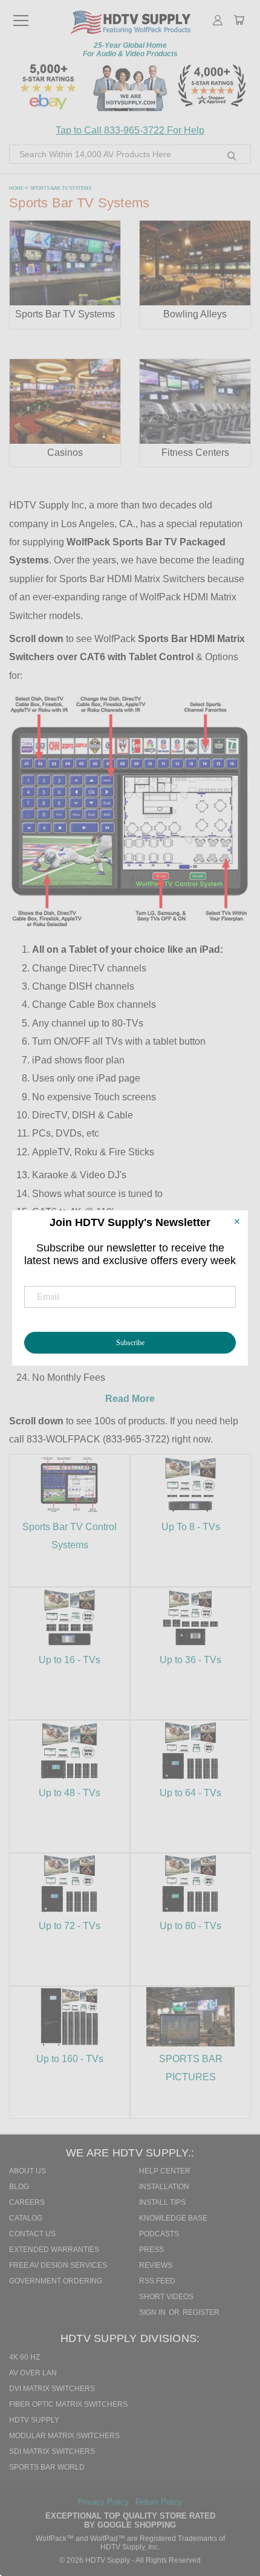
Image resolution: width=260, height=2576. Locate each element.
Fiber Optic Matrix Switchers (68, 2404)
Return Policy (159, 2502)
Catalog (26, 2218)
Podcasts (159, 2234)
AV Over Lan (33, 2373)
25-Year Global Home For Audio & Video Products (130, 50)
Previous (235, 2513)
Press (151, 2250)
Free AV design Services (58, 2265)
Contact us (32, 2234)
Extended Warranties (54, 2250)
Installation (164, 2187)
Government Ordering (56, 2281)
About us (28, 2171)
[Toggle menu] (21, 15)
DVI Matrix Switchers (52, 2389)
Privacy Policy (105, 2502)
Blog (19, 2187)
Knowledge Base (173, 2218)
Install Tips (162, 2202)
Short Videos (166, 2297)
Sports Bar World (47, 2467)
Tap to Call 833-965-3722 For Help (130, 130)
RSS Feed (157, 2281)
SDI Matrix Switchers (52, 2451)
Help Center (165, 2171)
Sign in (153, 2312)
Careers (27, 2202)
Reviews (156, 2265)
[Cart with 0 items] (239, 21)
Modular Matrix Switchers (64, 2436)
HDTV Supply (34, 2420)
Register (201, 2312)
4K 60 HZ (24, 2357)
